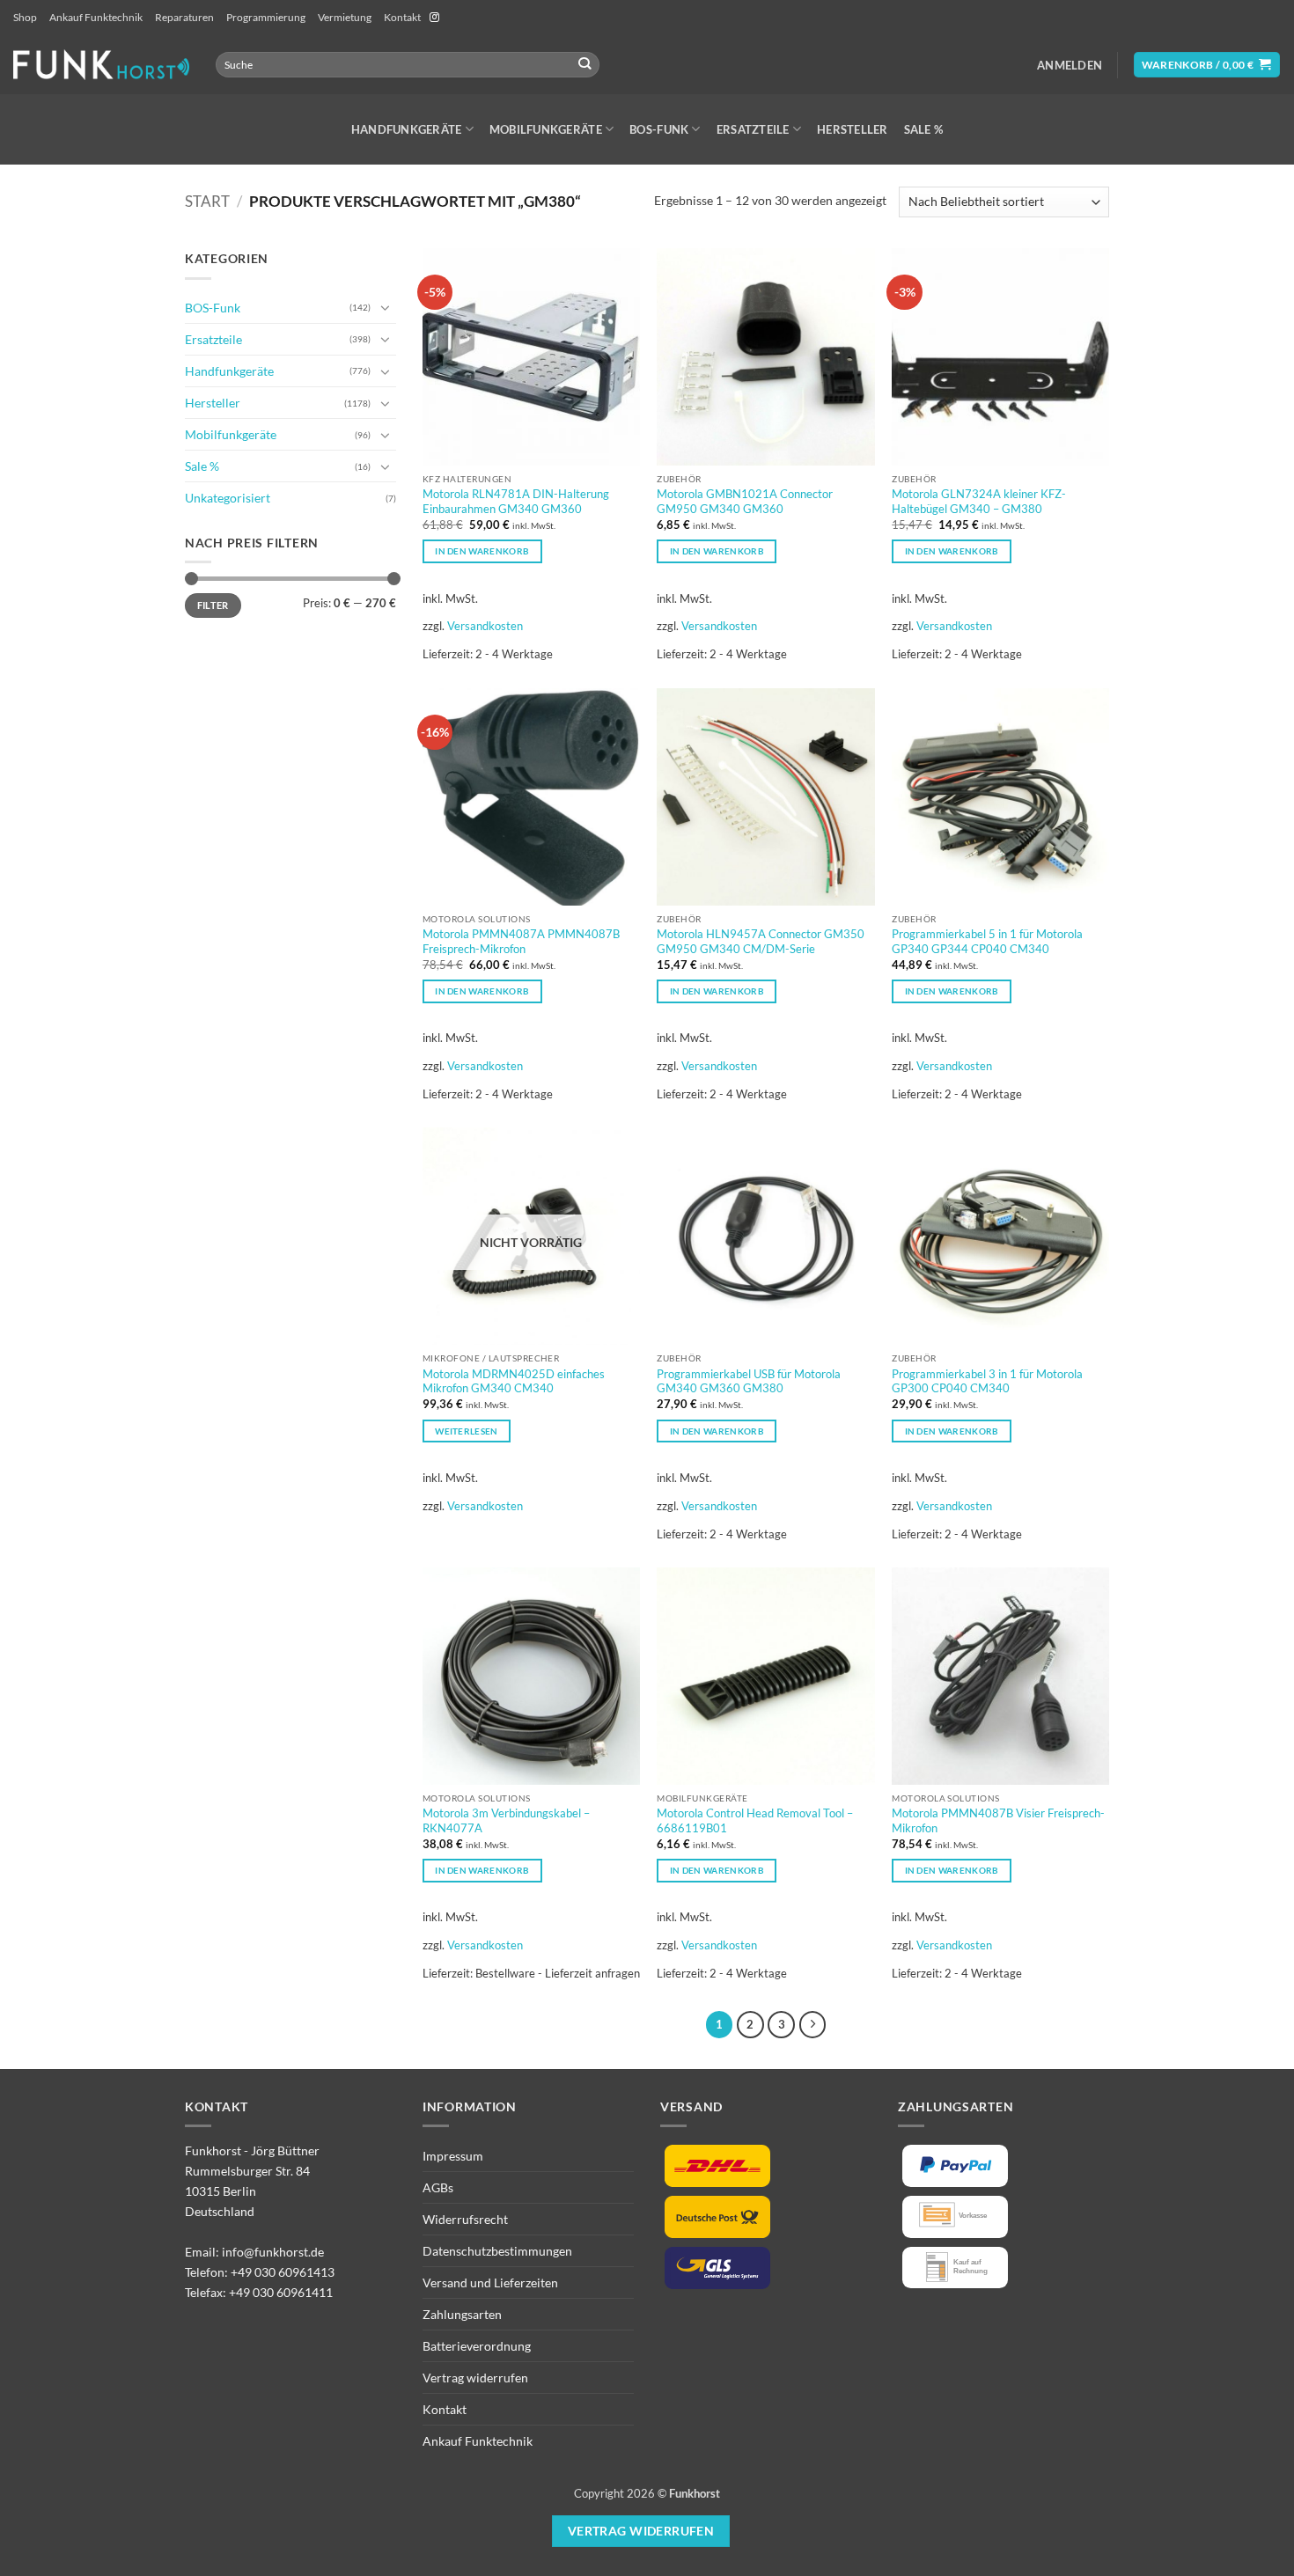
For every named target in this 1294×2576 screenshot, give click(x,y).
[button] (1070, 65)
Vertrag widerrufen (475, 2378)
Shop (25, 17)
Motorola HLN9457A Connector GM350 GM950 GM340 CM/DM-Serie (761, 941)
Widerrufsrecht (465, 2219)
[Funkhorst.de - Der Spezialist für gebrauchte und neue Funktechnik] (101, 65)
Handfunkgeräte (407, 129)
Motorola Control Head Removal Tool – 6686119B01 (755, 1820)
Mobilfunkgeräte (546, 129)
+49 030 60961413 (283, 2272)
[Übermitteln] (585, 65)
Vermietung (345, 17)
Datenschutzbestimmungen (497, 2251)
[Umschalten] (386, 307)
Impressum (453, 2156)
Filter (213, 605)
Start (207, 202)
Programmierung (266, 17)
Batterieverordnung (477, 2346)
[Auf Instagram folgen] (434, 18)
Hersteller (853, 129)
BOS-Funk (659, 129)
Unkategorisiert (228, 498)
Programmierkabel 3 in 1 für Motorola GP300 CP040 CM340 (987, 1381)
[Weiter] (812, 2024)
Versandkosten (485, 626)
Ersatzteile (753, 129)
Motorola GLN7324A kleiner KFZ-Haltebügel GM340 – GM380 (979, 501)
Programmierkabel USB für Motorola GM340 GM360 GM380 (749, 1381)
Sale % (924, 129)
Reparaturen (184, 17)
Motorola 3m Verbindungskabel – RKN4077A (506, 1820)
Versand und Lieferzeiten (490, 2282)
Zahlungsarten (462, 2314)
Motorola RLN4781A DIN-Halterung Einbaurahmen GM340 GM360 (516, 501)
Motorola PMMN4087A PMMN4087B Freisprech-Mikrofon (521, 941)
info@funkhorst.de (273, 2252)
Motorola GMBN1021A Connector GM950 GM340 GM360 (745, 501)
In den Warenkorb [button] (482, 551)
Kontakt (402, 17)
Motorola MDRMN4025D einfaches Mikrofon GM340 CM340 (514, 1381)
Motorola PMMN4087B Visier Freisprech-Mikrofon (998, 1820)
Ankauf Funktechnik (96, 17)
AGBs (438, 2187)
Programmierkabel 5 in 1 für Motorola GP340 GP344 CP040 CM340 (987, 941)
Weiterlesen (466, 1431)
